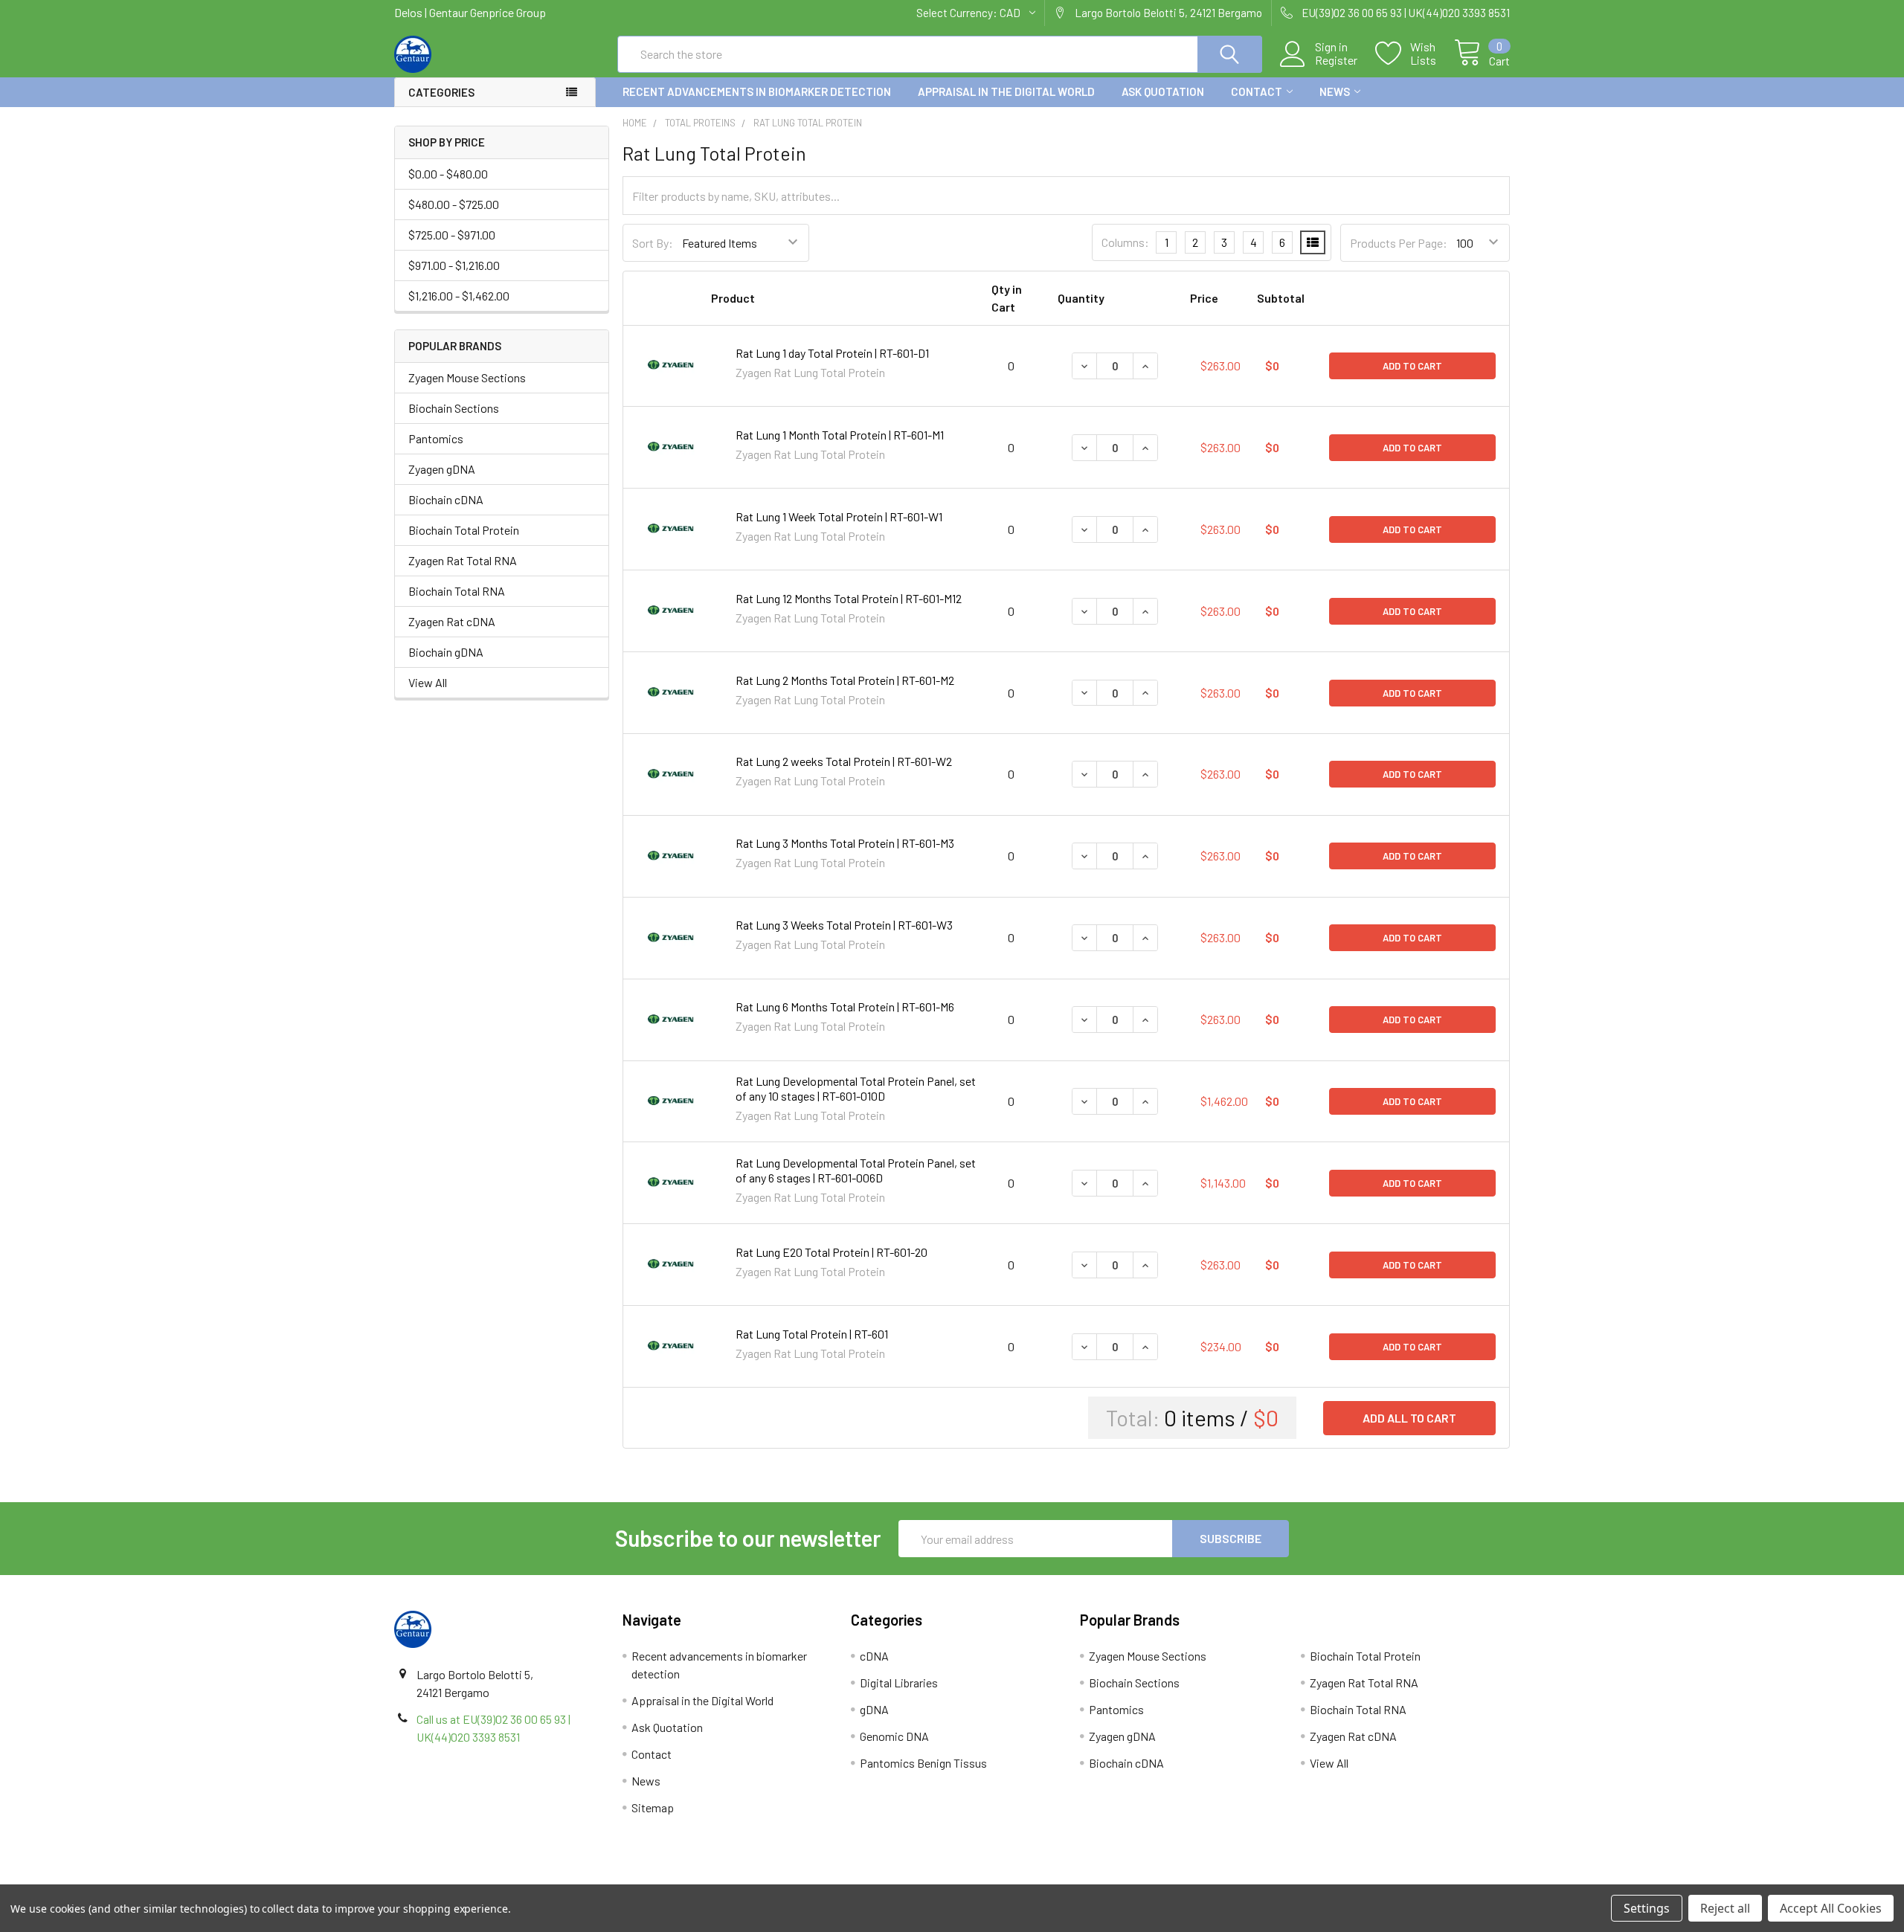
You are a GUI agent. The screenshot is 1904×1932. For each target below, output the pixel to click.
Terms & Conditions (534, 1879)
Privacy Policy (1371, 1879)
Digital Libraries (899, 1683)
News (1335, 91)
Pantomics (436, 438)
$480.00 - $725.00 (454, 204)
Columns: (1125, 242)
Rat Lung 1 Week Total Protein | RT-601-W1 (839, 516)
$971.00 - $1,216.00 (454, 265)
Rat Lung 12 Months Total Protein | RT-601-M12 (849, 598)
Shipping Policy (813, 1879)
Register (1336, 60)
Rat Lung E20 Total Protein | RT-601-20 (832, 1252)
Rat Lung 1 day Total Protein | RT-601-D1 (832, 353)
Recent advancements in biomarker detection (757, 91)
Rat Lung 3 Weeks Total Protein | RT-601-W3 (844, 925)
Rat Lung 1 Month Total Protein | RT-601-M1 (840, 435)
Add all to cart (1409, 1418)
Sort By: (653, 243)
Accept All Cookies (1831, 1908)
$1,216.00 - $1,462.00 (459, 296)
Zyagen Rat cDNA (452, 621)
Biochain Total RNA (457, 591)
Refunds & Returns (1091, 1879)
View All (428, 682)
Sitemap (653, 1807)
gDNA (874, 1709)
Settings (1647, 1908)
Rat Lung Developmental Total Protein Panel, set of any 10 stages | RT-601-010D (856, 1088)
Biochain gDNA (446, 652)
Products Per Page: (1399, 243)
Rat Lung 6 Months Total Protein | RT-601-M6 (845, 1007)
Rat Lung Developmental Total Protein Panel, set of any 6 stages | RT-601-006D (856, 1170)
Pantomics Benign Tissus (923, 1763)
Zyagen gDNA (442, 469)
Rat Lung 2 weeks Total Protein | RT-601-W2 (844, 761)
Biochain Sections (454, 408)
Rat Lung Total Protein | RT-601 (812, 1334)
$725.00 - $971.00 (452, 235)
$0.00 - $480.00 (448, 174)
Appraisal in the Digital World (1006, 91)
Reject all (1725, 1908)
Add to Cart (1412, 366)
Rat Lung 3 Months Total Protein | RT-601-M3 (845, 843)
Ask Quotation (1163, 91)
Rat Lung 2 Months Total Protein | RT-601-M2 (845, 680)
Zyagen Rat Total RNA (463, 560)
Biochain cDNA (446, 499)
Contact (1257, 91)
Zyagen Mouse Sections (467, 377)
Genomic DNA (894, 1736)
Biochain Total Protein (464, 530)
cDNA (874, 1656)
